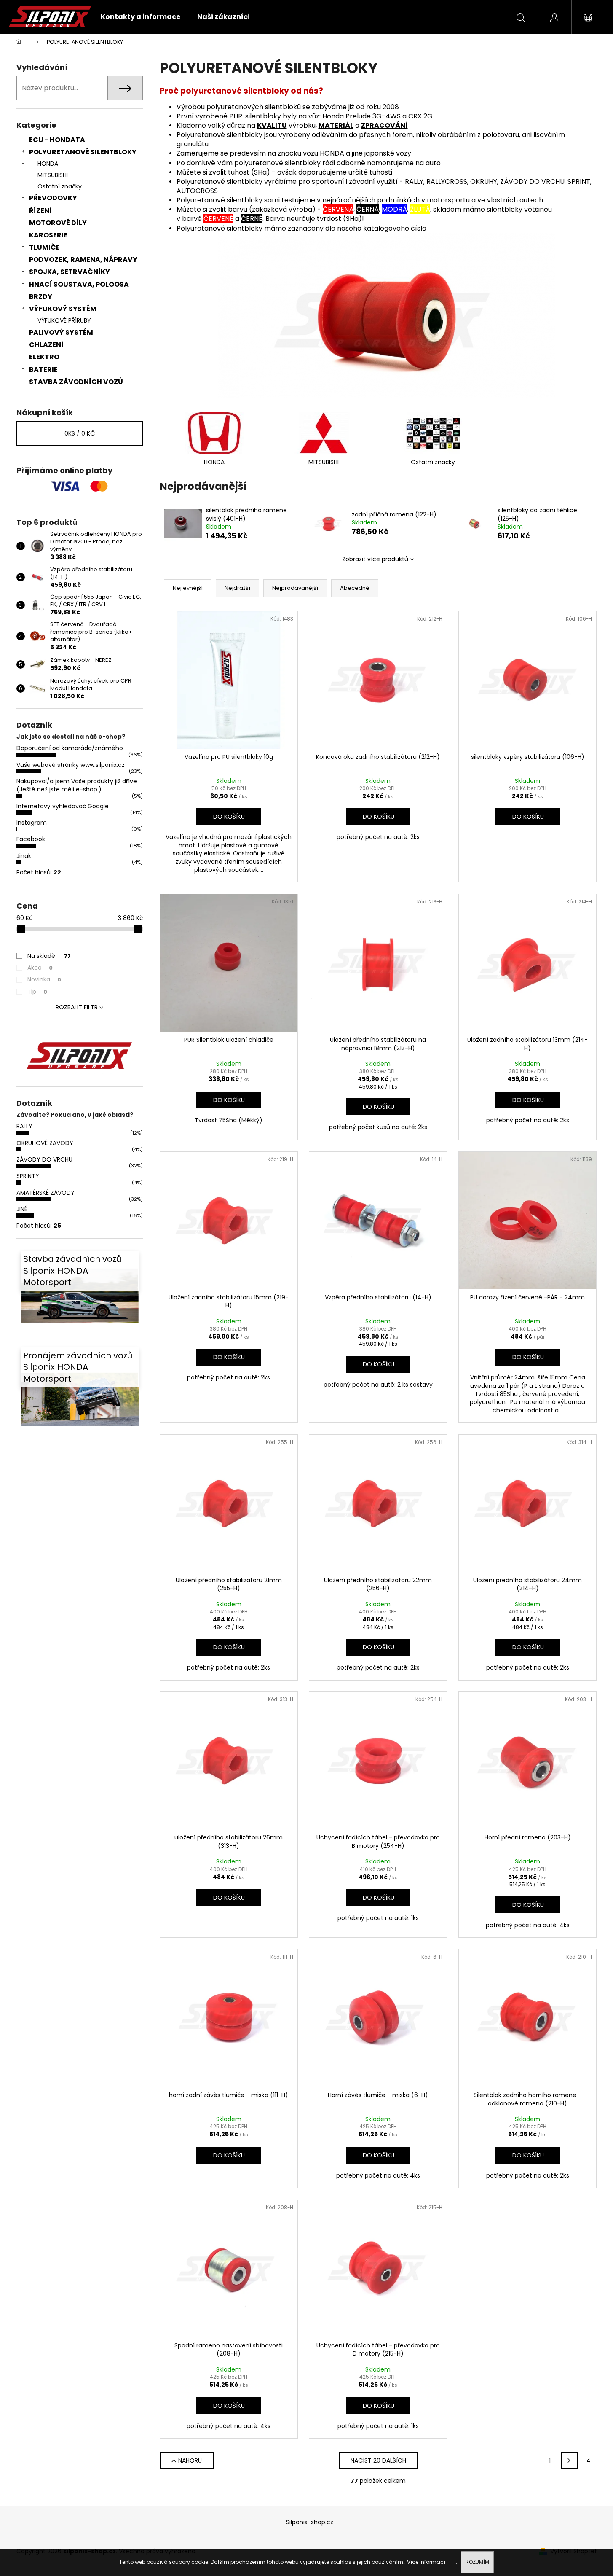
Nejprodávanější (295, 588)
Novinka (44, 979)
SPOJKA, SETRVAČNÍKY (70, 272)
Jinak (24, 856)
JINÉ (22, 1209)
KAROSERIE (48, 235)
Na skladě (49, 956)
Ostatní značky (60, 186)
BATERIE (43, 370)
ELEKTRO (44, 357)
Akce (40, 968)
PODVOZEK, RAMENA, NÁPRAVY (83, 259)
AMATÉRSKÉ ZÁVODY (46, 1193)
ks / (80, 433)
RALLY (24, 1126)
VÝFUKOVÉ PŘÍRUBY (64, 320)
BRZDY (41, 297)
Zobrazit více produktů (375, 559)
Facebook (31, 839)
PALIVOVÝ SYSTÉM (61, 332)
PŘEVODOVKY (53, 198)
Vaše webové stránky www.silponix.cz (71, 765)
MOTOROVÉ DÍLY (58, 223)
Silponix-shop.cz (310, 2522)
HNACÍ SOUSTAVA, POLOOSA (79, 284)
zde (451, 2562)
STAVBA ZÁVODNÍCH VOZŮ (76, 382)
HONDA (48, 164)
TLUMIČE (44, 247)
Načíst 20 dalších (378, 2460)
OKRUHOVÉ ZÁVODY (45, 1143)
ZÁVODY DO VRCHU (44, 1159)
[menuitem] (141, 17)
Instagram (32, 823)
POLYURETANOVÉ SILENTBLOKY (83, 152)
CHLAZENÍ (46, 345)
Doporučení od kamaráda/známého (70, 748)
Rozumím (477, 2562)
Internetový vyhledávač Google (63, 806)
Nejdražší (237, 588)
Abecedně (355, 588)
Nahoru (190, 2460)
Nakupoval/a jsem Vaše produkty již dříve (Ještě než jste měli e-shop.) (77, 785)
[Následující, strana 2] (569, 2460)
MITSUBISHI (53, 175)
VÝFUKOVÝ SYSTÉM (63, 309)
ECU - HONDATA (57, 140)
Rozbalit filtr (77, 1007)
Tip (37, 992)
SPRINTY (28, 1176)
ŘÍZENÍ (40, 211)
